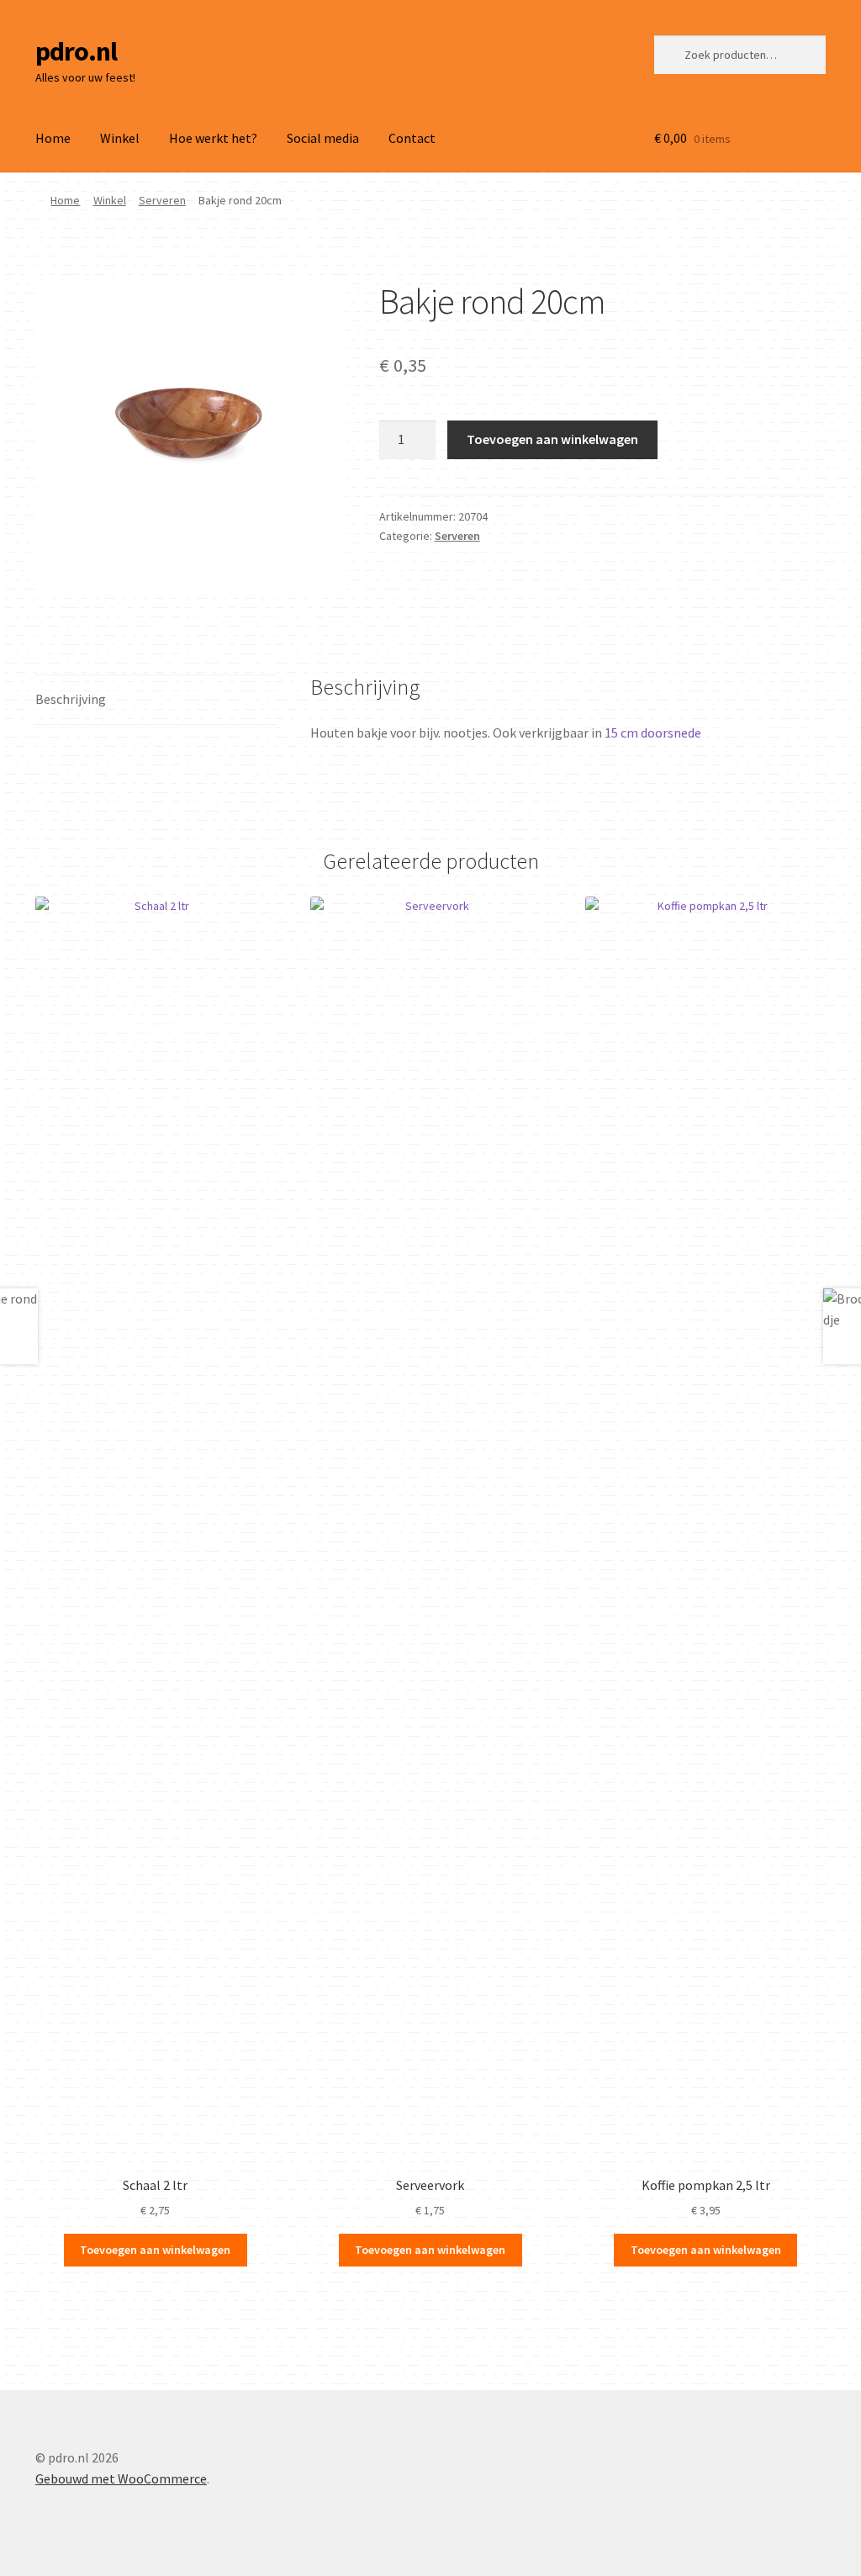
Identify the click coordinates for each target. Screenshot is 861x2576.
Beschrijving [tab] (71, 699)
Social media (323, 138)
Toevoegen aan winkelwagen (552, 439)
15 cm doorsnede (653, 733)
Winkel (120, 138)
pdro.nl (76, 51)
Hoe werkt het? (213, 138)
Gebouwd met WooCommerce (121, 2478)
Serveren (162, 200)
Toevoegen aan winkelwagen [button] (155, 2250)
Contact (412, 138)
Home (53, 138)
